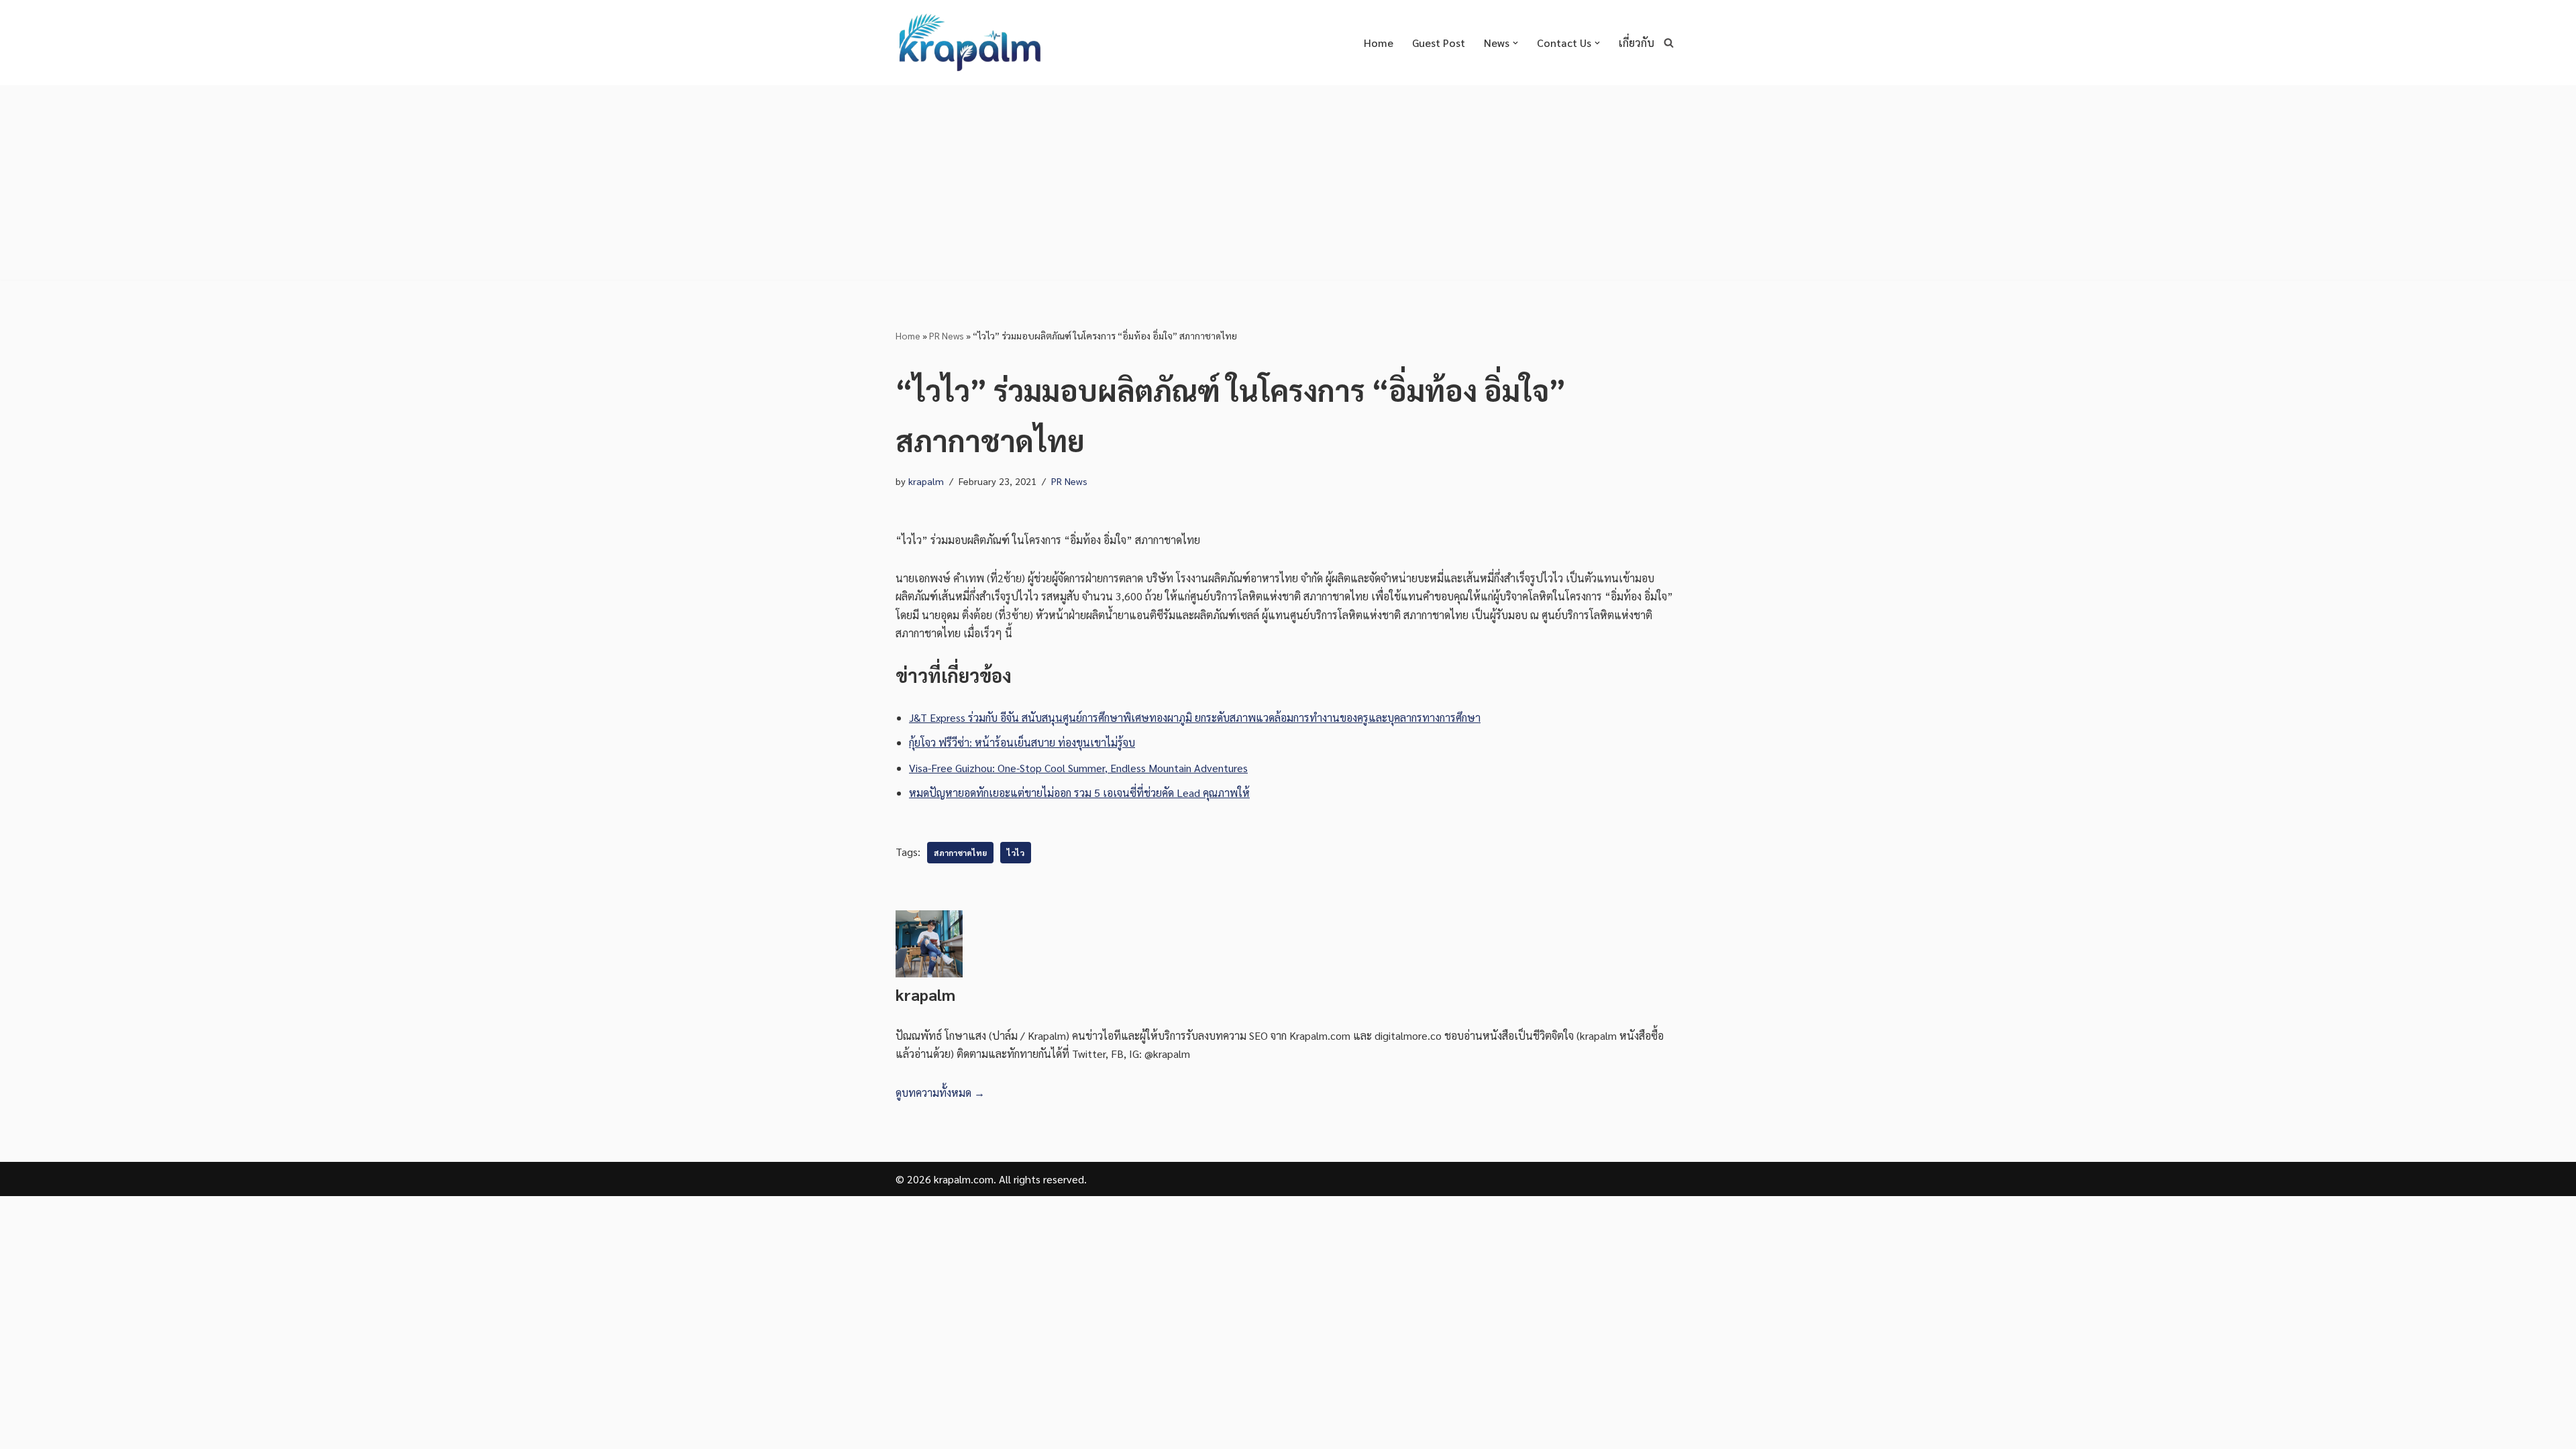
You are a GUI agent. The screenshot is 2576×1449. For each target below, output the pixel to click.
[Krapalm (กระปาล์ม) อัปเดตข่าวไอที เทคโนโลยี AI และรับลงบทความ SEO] (969, 43)
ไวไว (1016, 853)
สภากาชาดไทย (960, 853)
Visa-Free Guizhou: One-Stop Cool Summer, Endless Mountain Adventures (1078, 768)
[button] (1515, 43)
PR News (947, 335)
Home (1379, 43)
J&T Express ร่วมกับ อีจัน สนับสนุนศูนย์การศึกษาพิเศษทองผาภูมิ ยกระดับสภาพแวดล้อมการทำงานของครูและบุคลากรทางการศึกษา (1195, 717)
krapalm (926, 481)
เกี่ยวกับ (1636, 43)
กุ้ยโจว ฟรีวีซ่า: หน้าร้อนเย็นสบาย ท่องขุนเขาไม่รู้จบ (1022, 742)
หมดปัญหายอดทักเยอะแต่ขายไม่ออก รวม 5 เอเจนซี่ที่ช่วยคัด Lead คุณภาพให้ (1079, 793)
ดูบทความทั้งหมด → (940, 1092)
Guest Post (1439, 43)
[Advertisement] (1288, 186)
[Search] (1669, 43)
